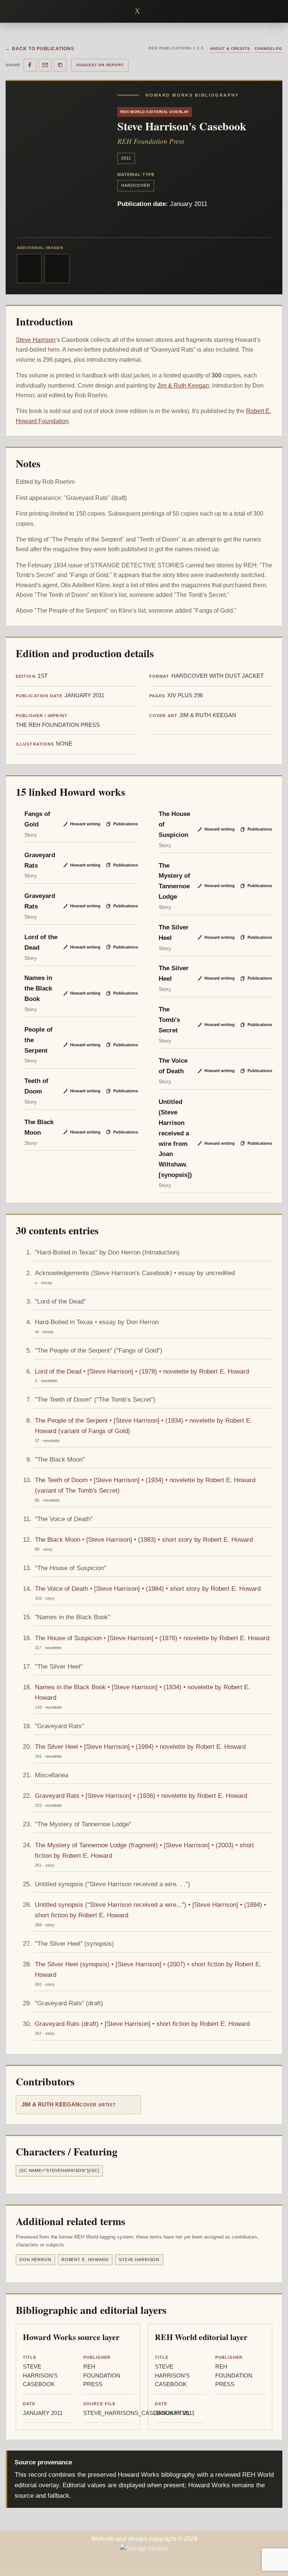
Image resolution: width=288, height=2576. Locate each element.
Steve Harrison (36, 340)
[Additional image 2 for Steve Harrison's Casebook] (57, 268)
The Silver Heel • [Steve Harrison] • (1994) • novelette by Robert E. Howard (140, 1747)
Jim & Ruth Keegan (183, 386)
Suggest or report (100, 65)
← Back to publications (40, 49)
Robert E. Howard (85, 2260)
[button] (149, 11)
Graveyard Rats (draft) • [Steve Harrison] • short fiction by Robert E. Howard (142, 2024)
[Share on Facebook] (30, 65)
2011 (126, 158)
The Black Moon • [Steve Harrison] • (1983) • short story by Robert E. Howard (144, 1539)
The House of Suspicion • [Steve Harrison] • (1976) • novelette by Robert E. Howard (152, 1638)
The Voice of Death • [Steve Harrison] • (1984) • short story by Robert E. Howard (148, 1589)
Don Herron (35, 2260)
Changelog (268, 48)
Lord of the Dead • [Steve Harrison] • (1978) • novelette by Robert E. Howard (142, 1371)
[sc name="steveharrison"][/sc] (59, 2170)
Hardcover (136, 185)
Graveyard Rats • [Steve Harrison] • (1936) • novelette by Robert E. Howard (141, 1796)
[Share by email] (45, 65)
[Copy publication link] (60, 65)
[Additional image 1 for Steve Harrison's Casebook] (29, 268)
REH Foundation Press (151, 141)
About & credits (230, 48)
